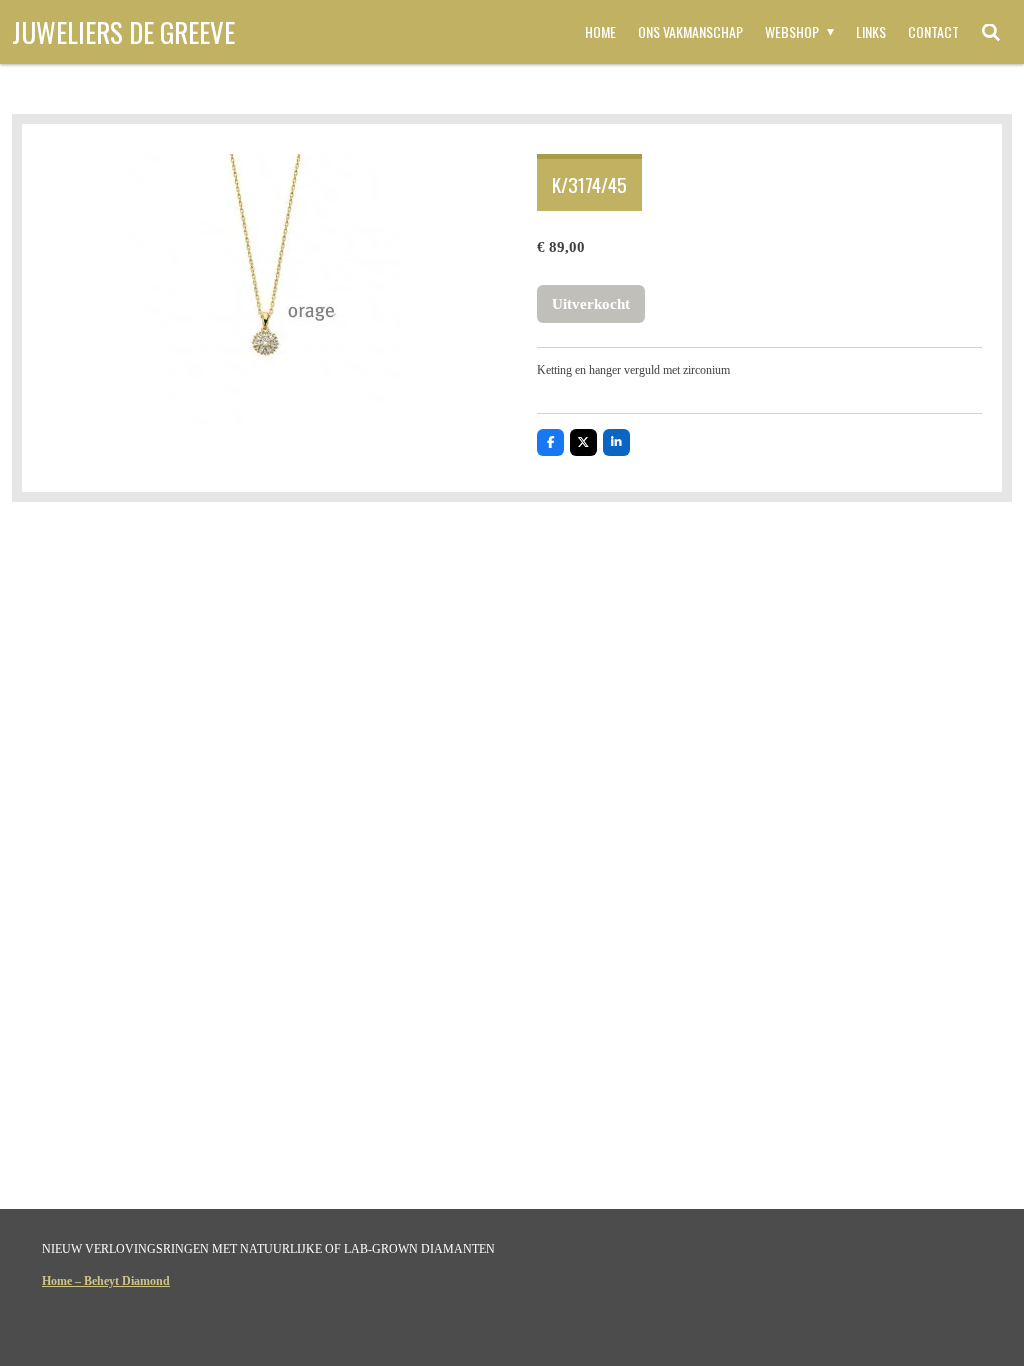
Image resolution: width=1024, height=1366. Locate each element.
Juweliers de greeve (123, 32)
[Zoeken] (991, 32)
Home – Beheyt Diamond (106, 1281)
